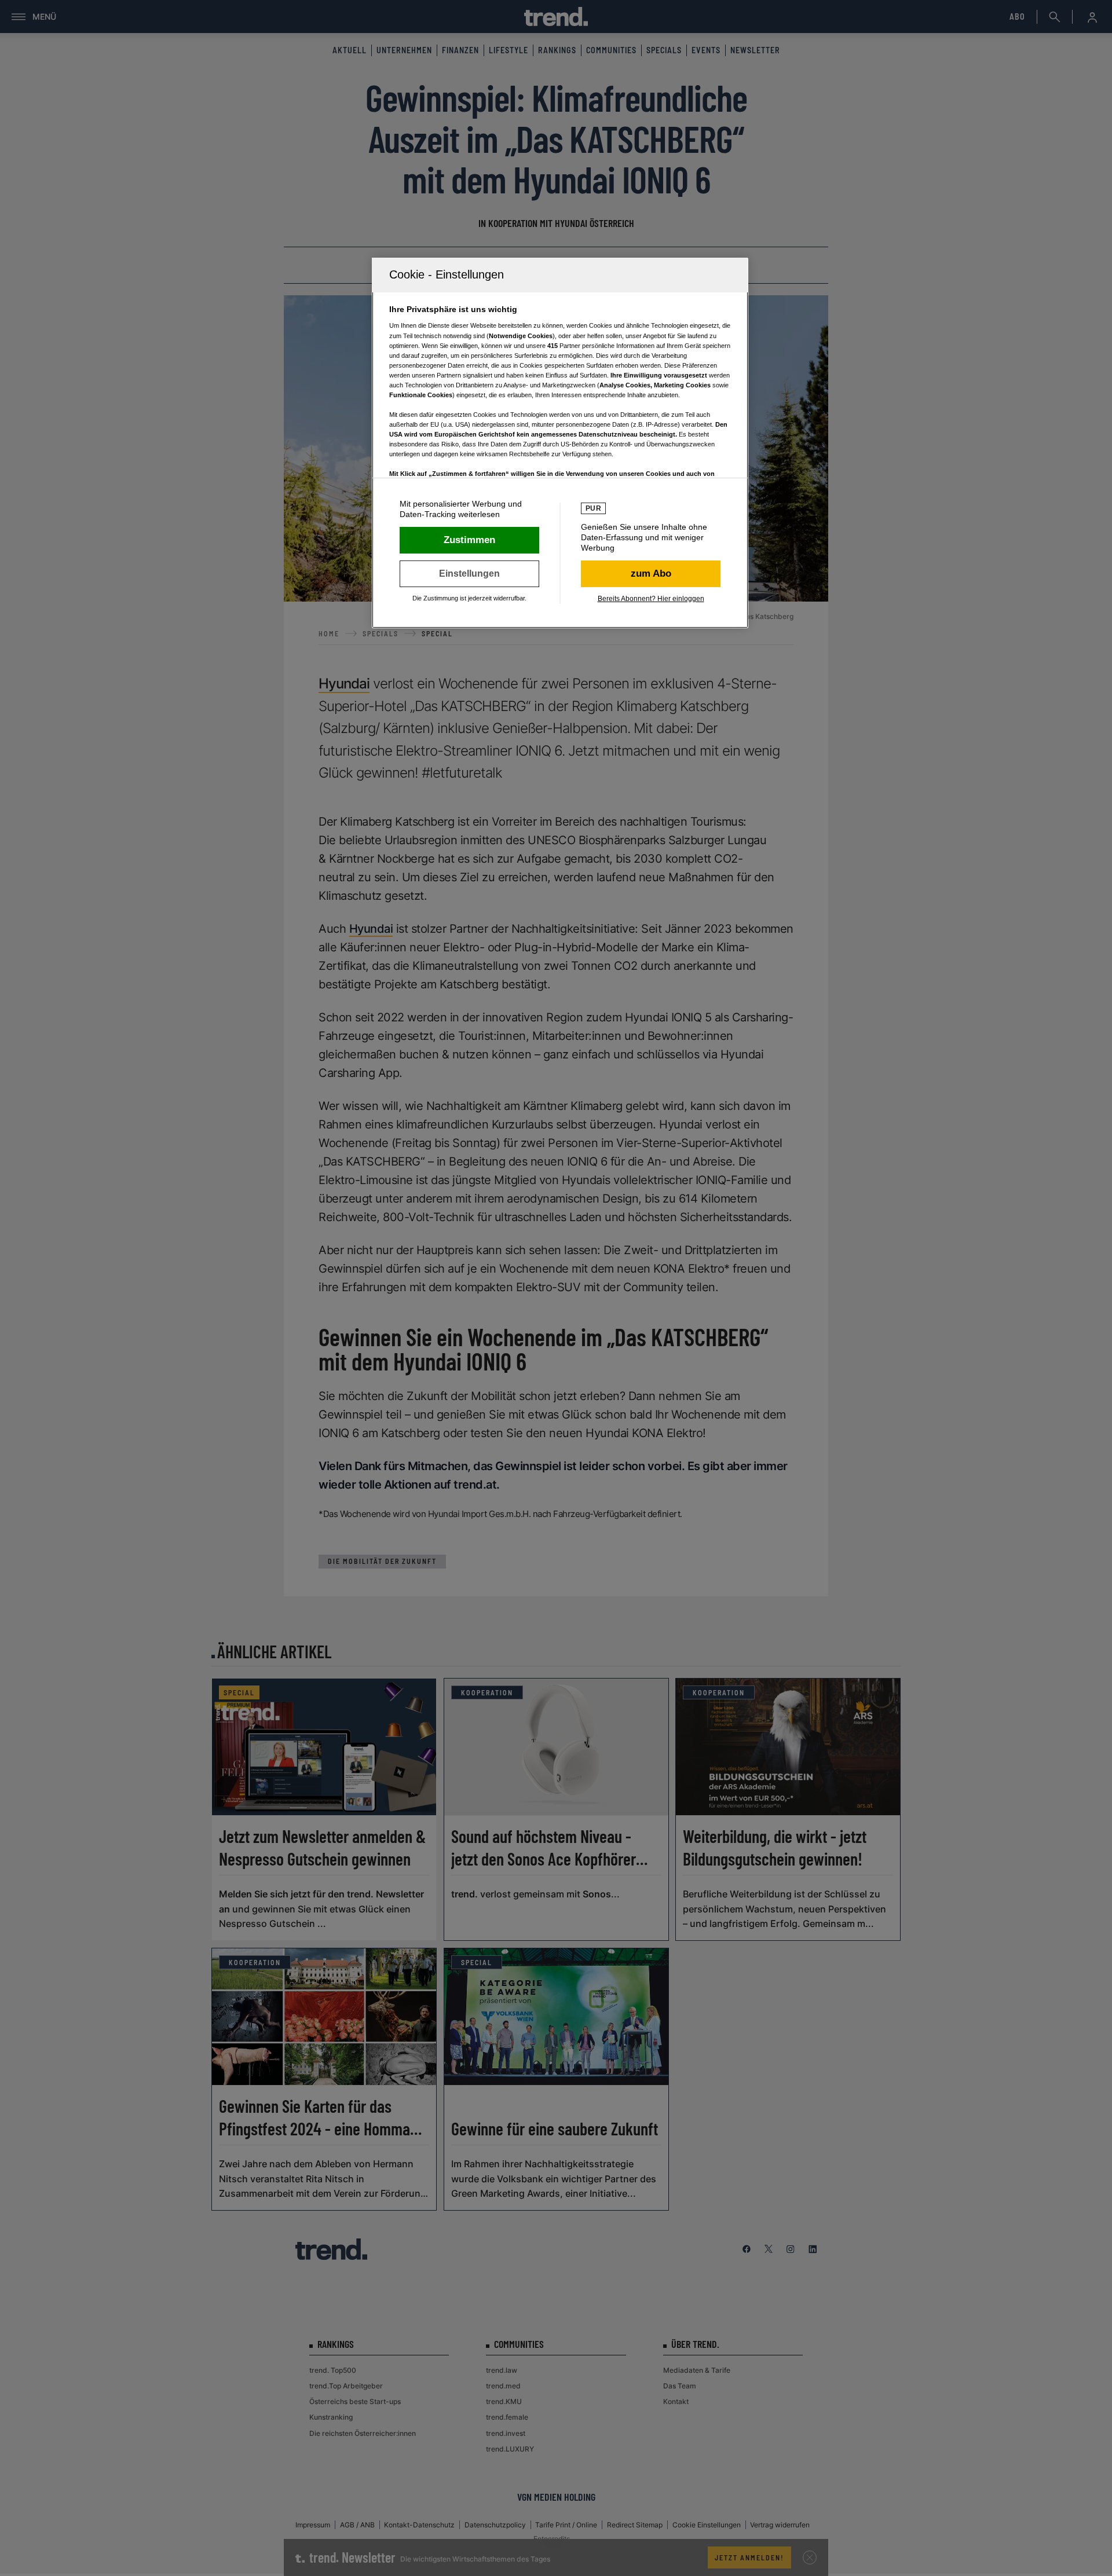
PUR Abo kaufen (651, 574)
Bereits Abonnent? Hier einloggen (651, 599)
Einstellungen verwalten (469, 574)
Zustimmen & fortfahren (469, 540)
